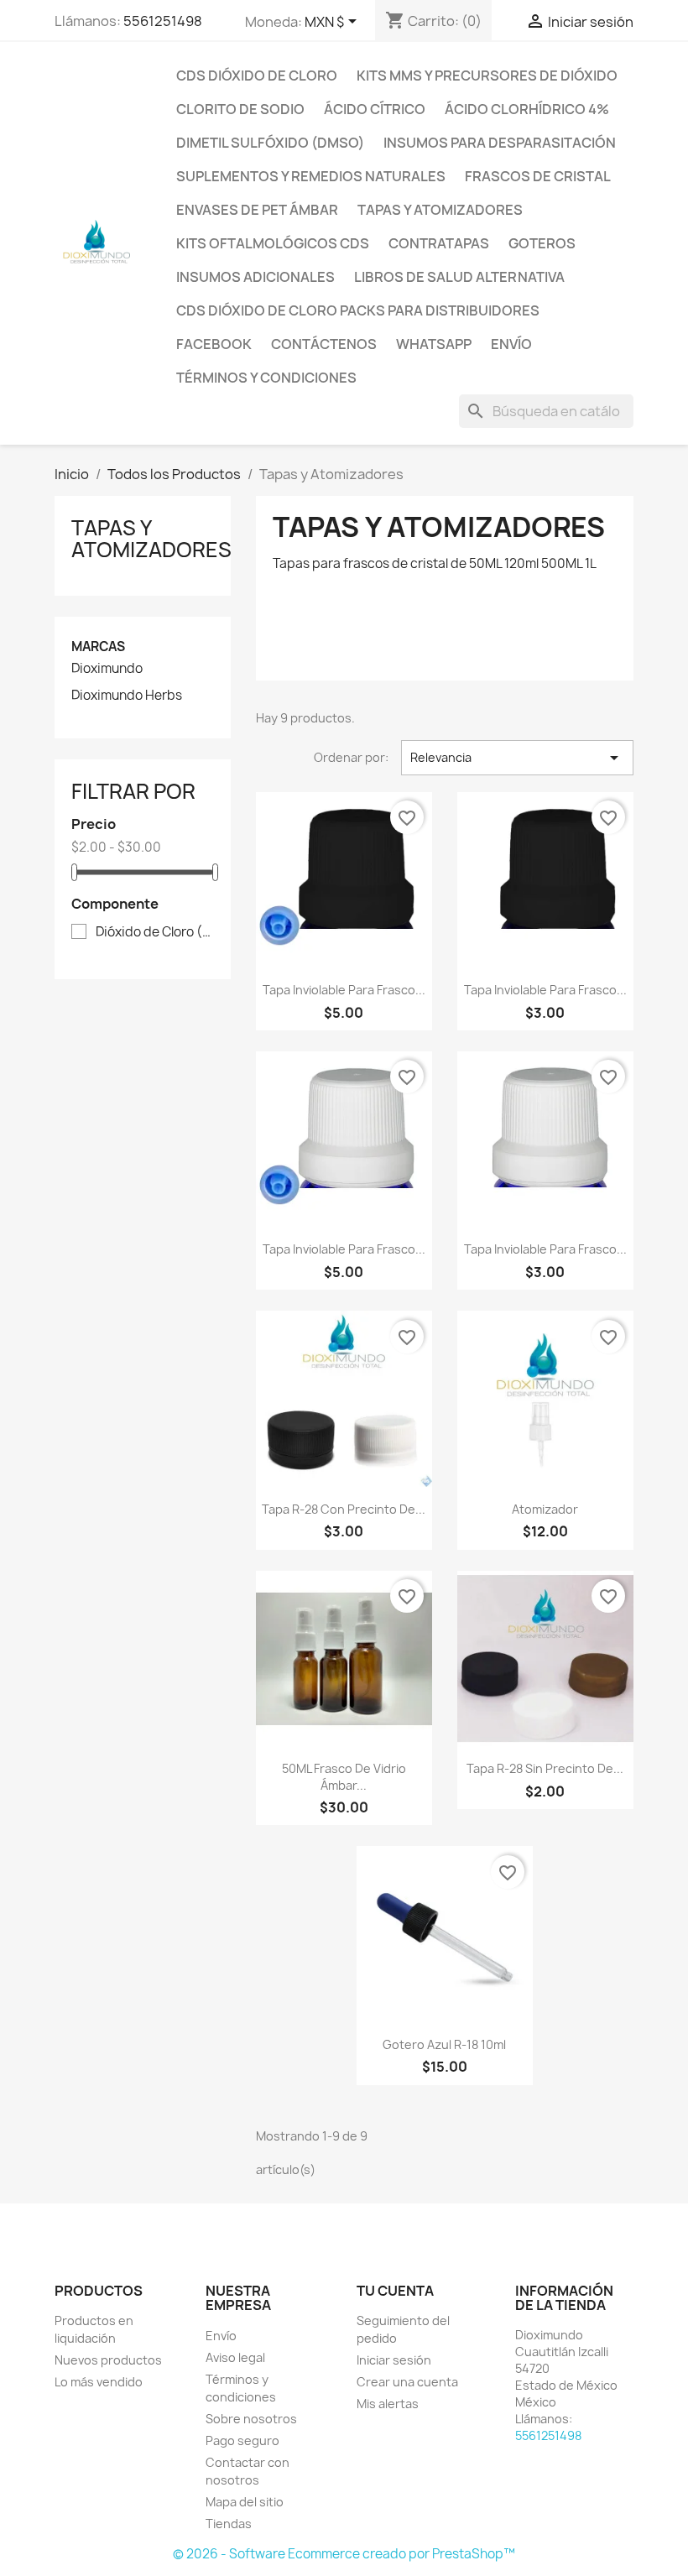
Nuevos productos (108, 2360)
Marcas (98, 647)
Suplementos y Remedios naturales (311, 176)
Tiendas (229, 2524)
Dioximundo (107, 669)
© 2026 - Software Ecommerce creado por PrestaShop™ (344, 2554)
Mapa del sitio (245, 2502)
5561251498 (163, 21)
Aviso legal (235, 2357)
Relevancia (517, 758)
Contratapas (439, 243)
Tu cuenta (395, 2291)
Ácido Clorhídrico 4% (527, 109)
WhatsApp (434, 344)
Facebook (214, 344)
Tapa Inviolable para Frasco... (344, 990)
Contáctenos (324, 344)
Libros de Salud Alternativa (459, 277)
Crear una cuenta (407, 2382)
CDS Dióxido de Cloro (257, 76)
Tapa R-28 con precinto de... (344, 1509)
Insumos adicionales (255, 277)
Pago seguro (242, 2440)
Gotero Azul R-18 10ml (444, 2044)
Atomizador (545, 1509)
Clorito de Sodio (240, 109)
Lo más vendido (99, 2382)
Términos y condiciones (266, 378)
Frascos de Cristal (538, 176)
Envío (511, 344)
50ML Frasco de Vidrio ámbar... (344, 1777)
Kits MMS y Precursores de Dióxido (487, 76)
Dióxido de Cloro (154, 932)
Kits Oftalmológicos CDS (273, 243)
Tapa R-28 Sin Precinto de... (545, 1768)
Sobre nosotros (251, 2419)
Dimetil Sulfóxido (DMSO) (270, 143)
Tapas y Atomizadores (440, 210)
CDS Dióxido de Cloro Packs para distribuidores (358, 310)
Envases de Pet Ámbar (257, 210)
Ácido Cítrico (375, 109)
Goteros (542, 243)
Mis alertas (388, 2404)
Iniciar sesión (394, 2360)
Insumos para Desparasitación (500, 143)
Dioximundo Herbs (127, 696)
